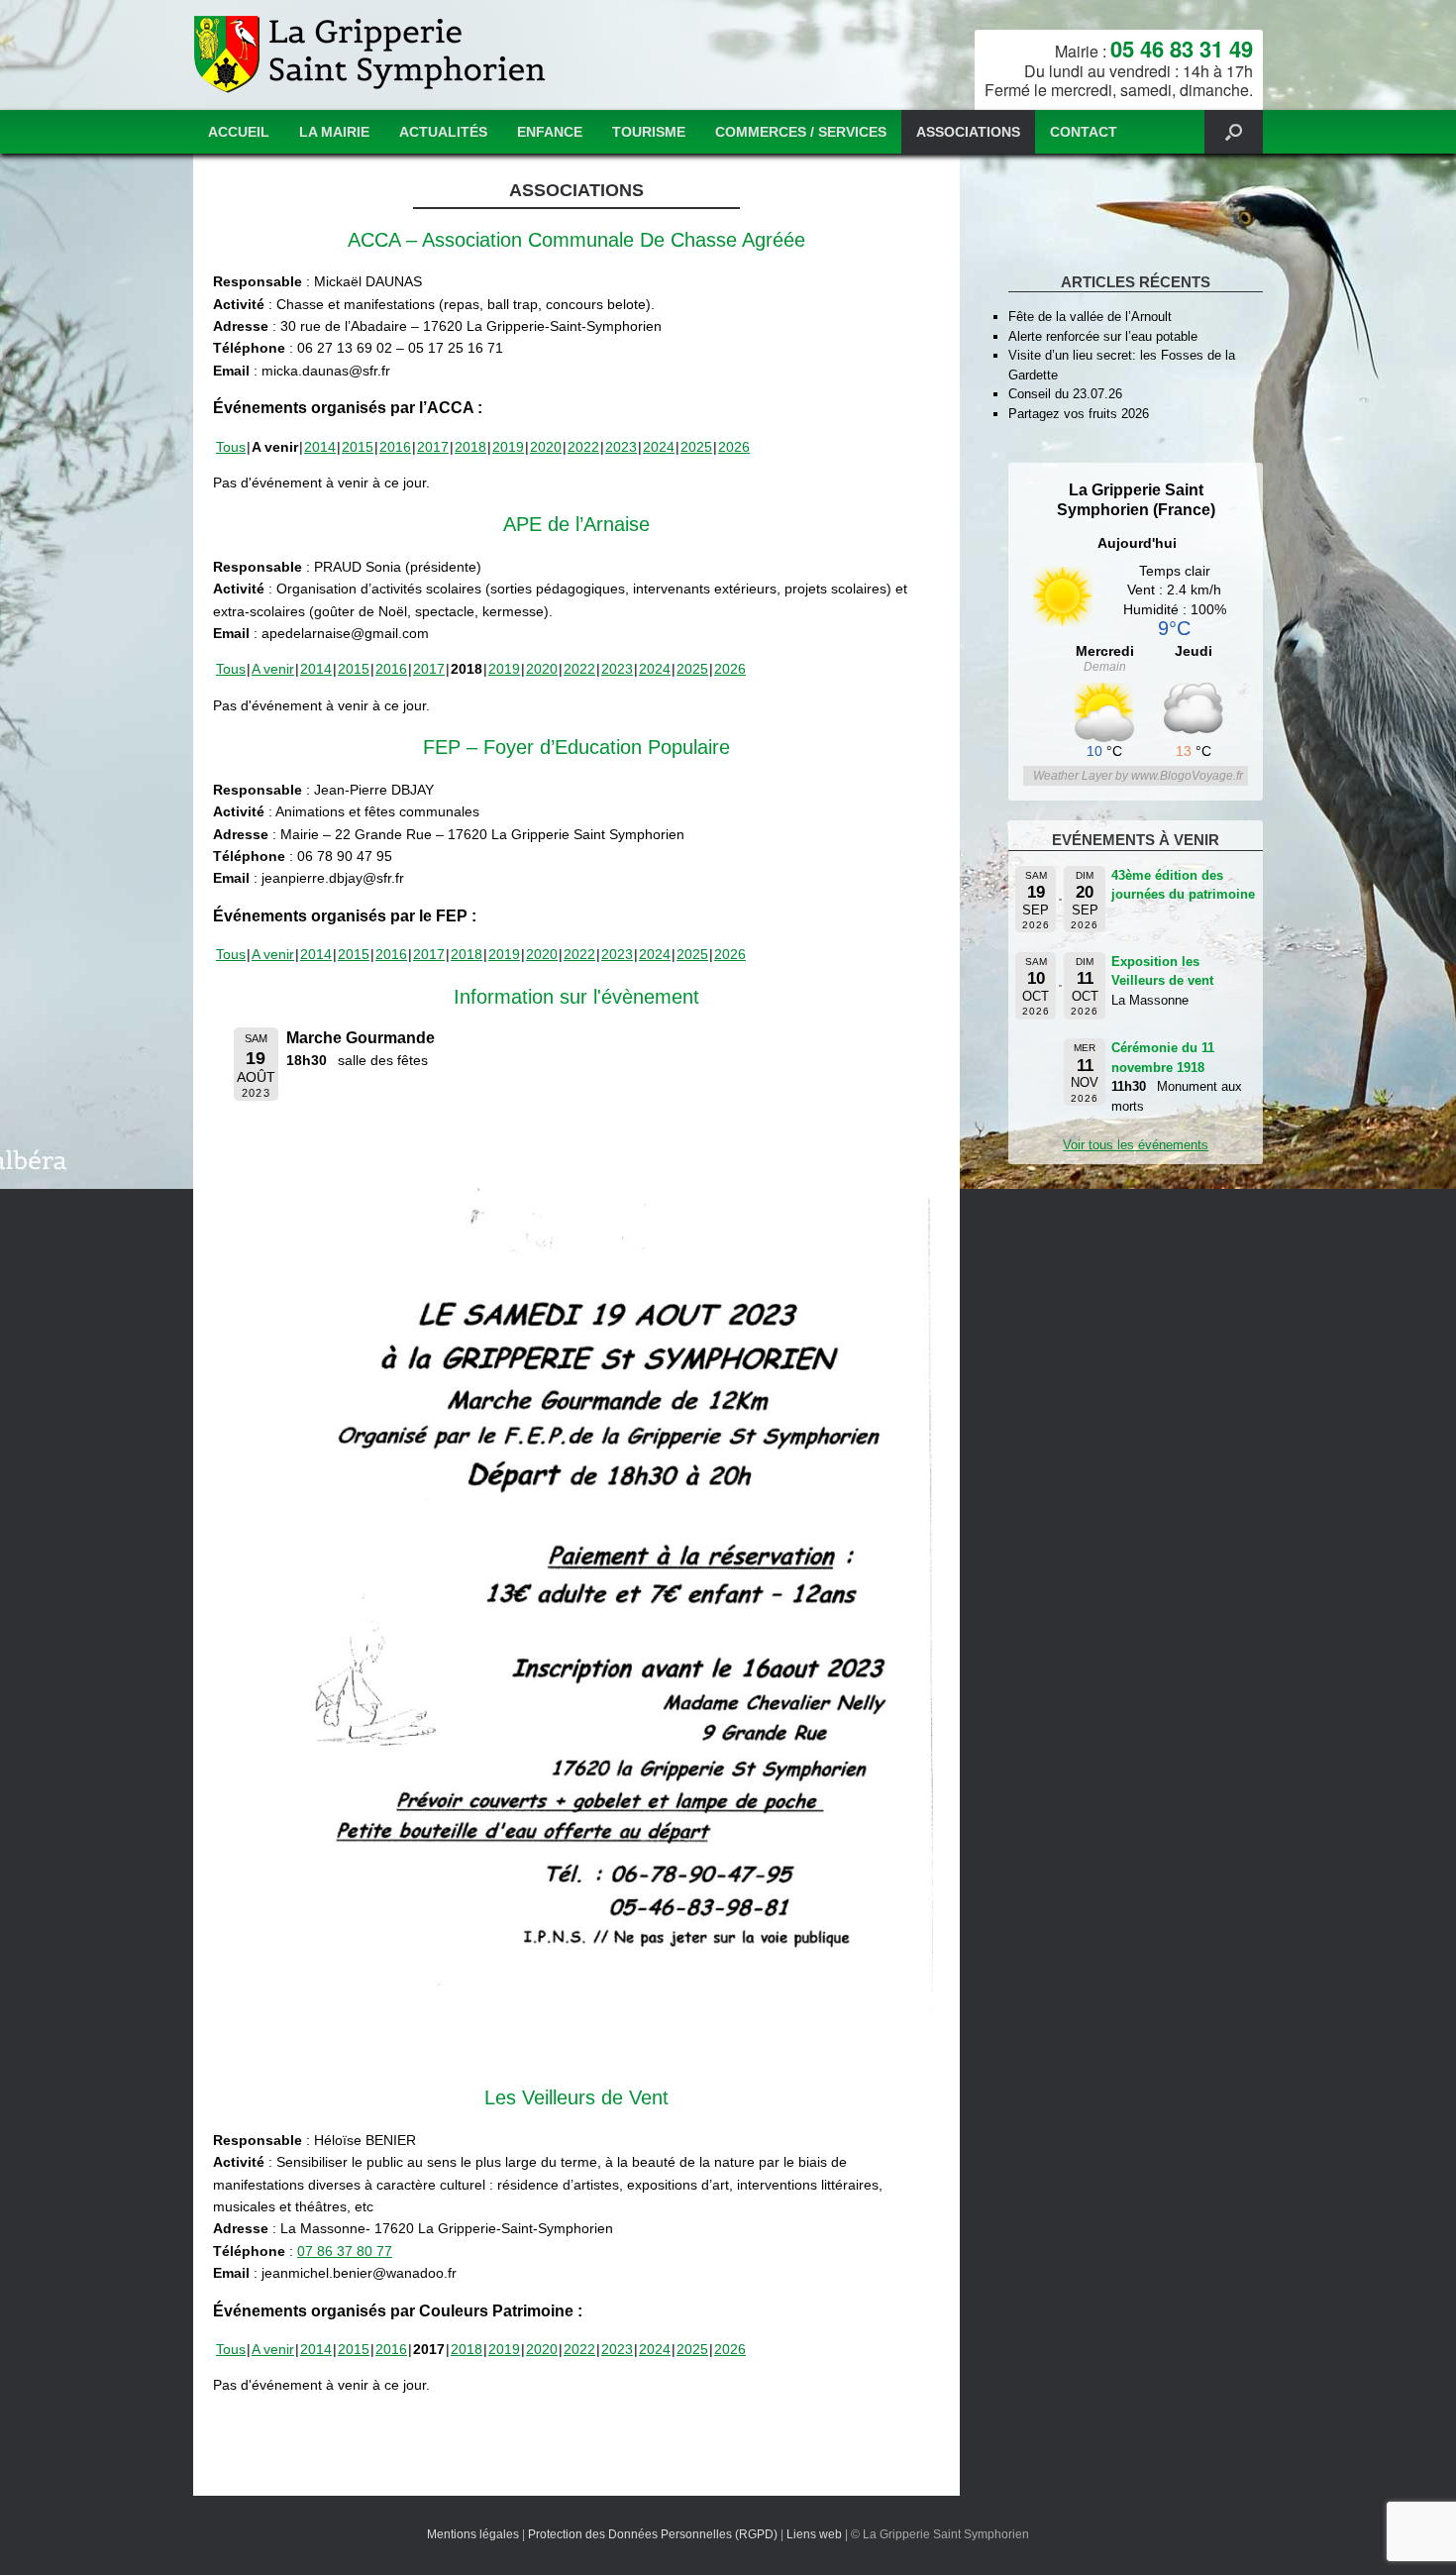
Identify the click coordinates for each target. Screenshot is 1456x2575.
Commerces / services (801, 132)
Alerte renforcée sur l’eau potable (1103, 336)
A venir (273, 669)
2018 (470, 447)
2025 (696, 447)
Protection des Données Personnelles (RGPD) (653, 2534)
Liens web (814, 2534)
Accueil (239, 132)
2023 (621, 447)
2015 (358, 447)
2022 (583, 447)
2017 (433, 447)
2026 (734, 447)
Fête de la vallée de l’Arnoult (1090, 317)
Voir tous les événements (1136, 1145)
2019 (508, 447)
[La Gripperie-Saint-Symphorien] (372, 55)
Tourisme (649, 132)
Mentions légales (473, 2534)
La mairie (334, 132)
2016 (395, 447)
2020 (546, 447)
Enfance (550, 132)
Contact (1084, 132)
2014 (320, 447)
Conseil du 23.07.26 (1065, 394)
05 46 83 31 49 (1182, 49)
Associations (968, 132)
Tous (231, 447)
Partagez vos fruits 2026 (1079, 414)
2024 (659, 447)
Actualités (443, 132)
